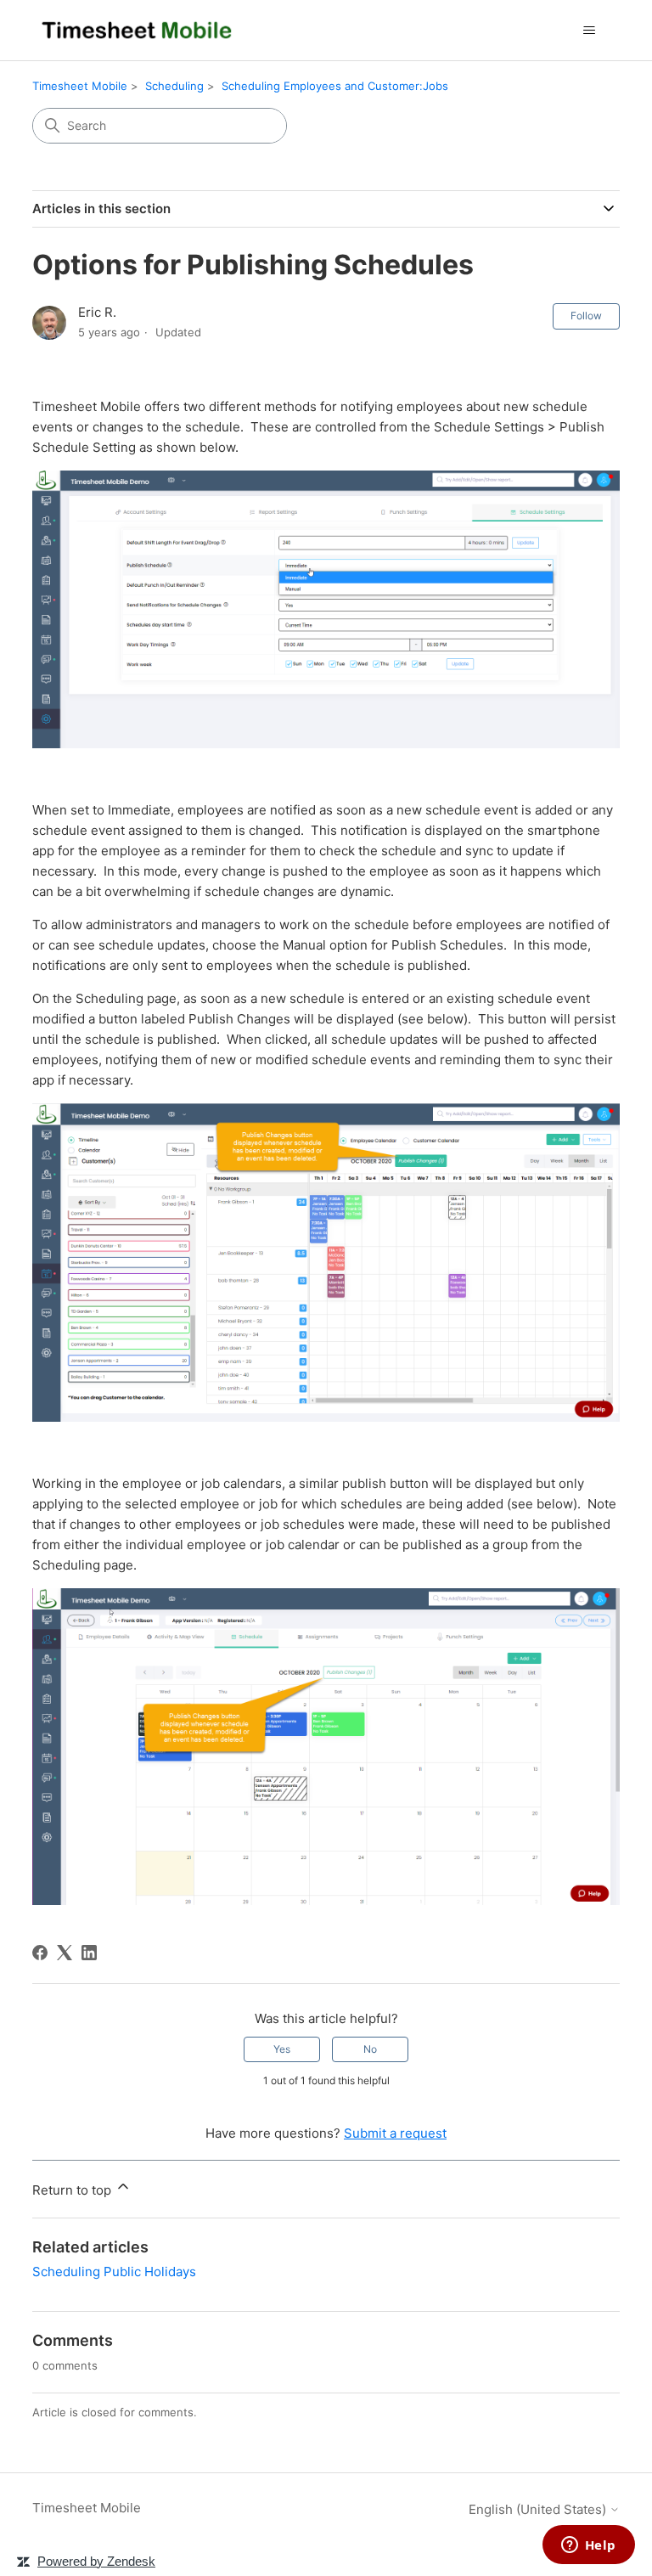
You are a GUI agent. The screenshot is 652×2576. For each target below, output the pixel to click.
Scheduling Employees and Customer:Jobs (335, 86)
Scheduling (174, 86)
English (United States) (539, 2509)
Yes (282, 2049)
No (370, 2049)
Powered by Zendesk (96, 2561)
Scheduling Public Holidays (114, 2272)
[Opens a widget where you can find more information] (588, 2546)
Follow (586, 316)
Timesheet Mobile (80, 86)
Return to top (73, 2190)
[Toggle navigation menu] (590, 31)
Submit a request (395, 2133)
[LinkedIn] (89, 1953)
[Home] (137, 30)
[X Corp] (65, 1953)
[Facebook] (40, 1953)
